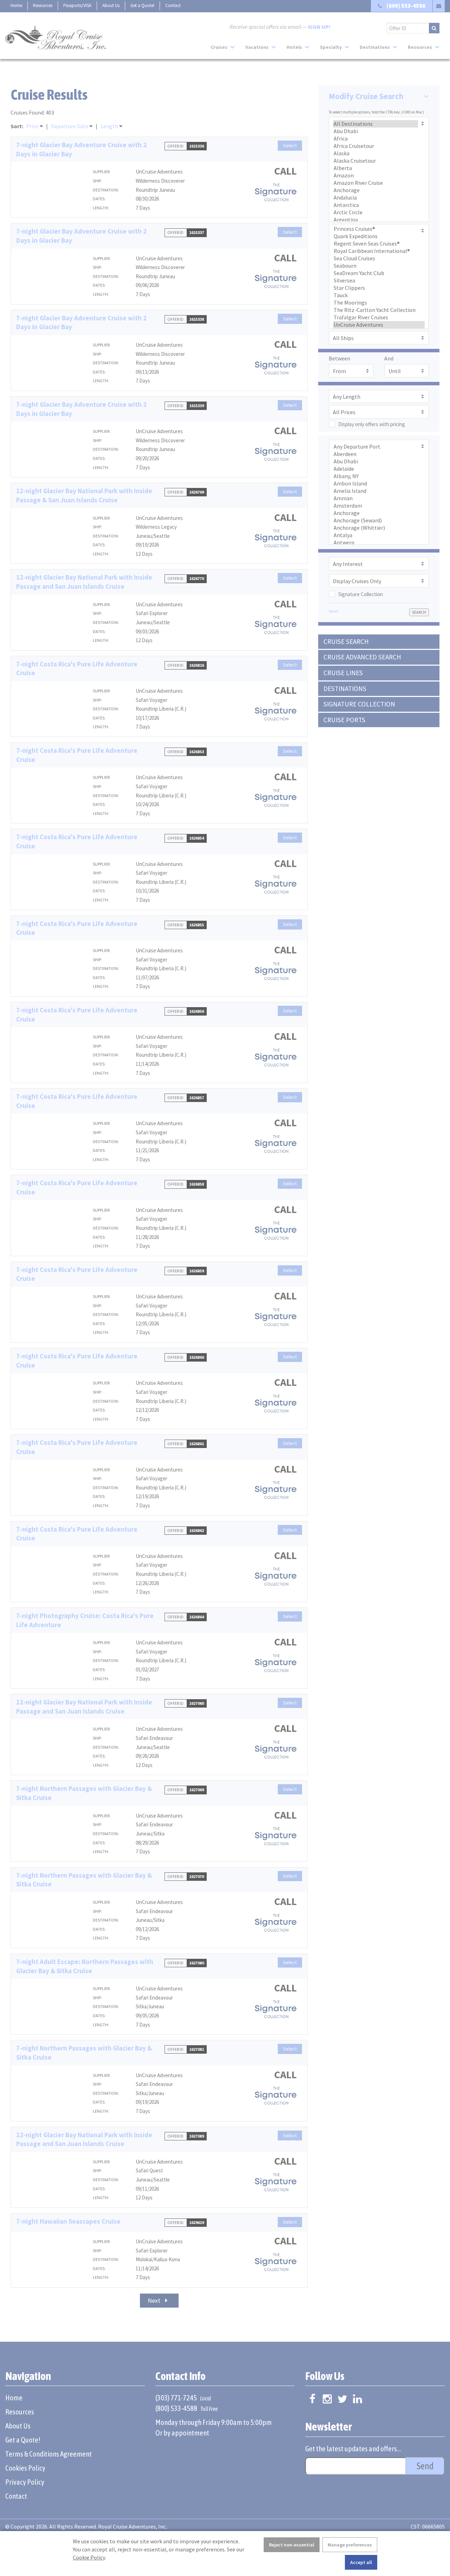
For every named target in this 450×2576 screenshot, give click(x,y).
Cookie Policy (89, 2557)
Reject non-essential (292, 2545)
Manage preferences (350, 2545)
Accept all (361, 2562)
